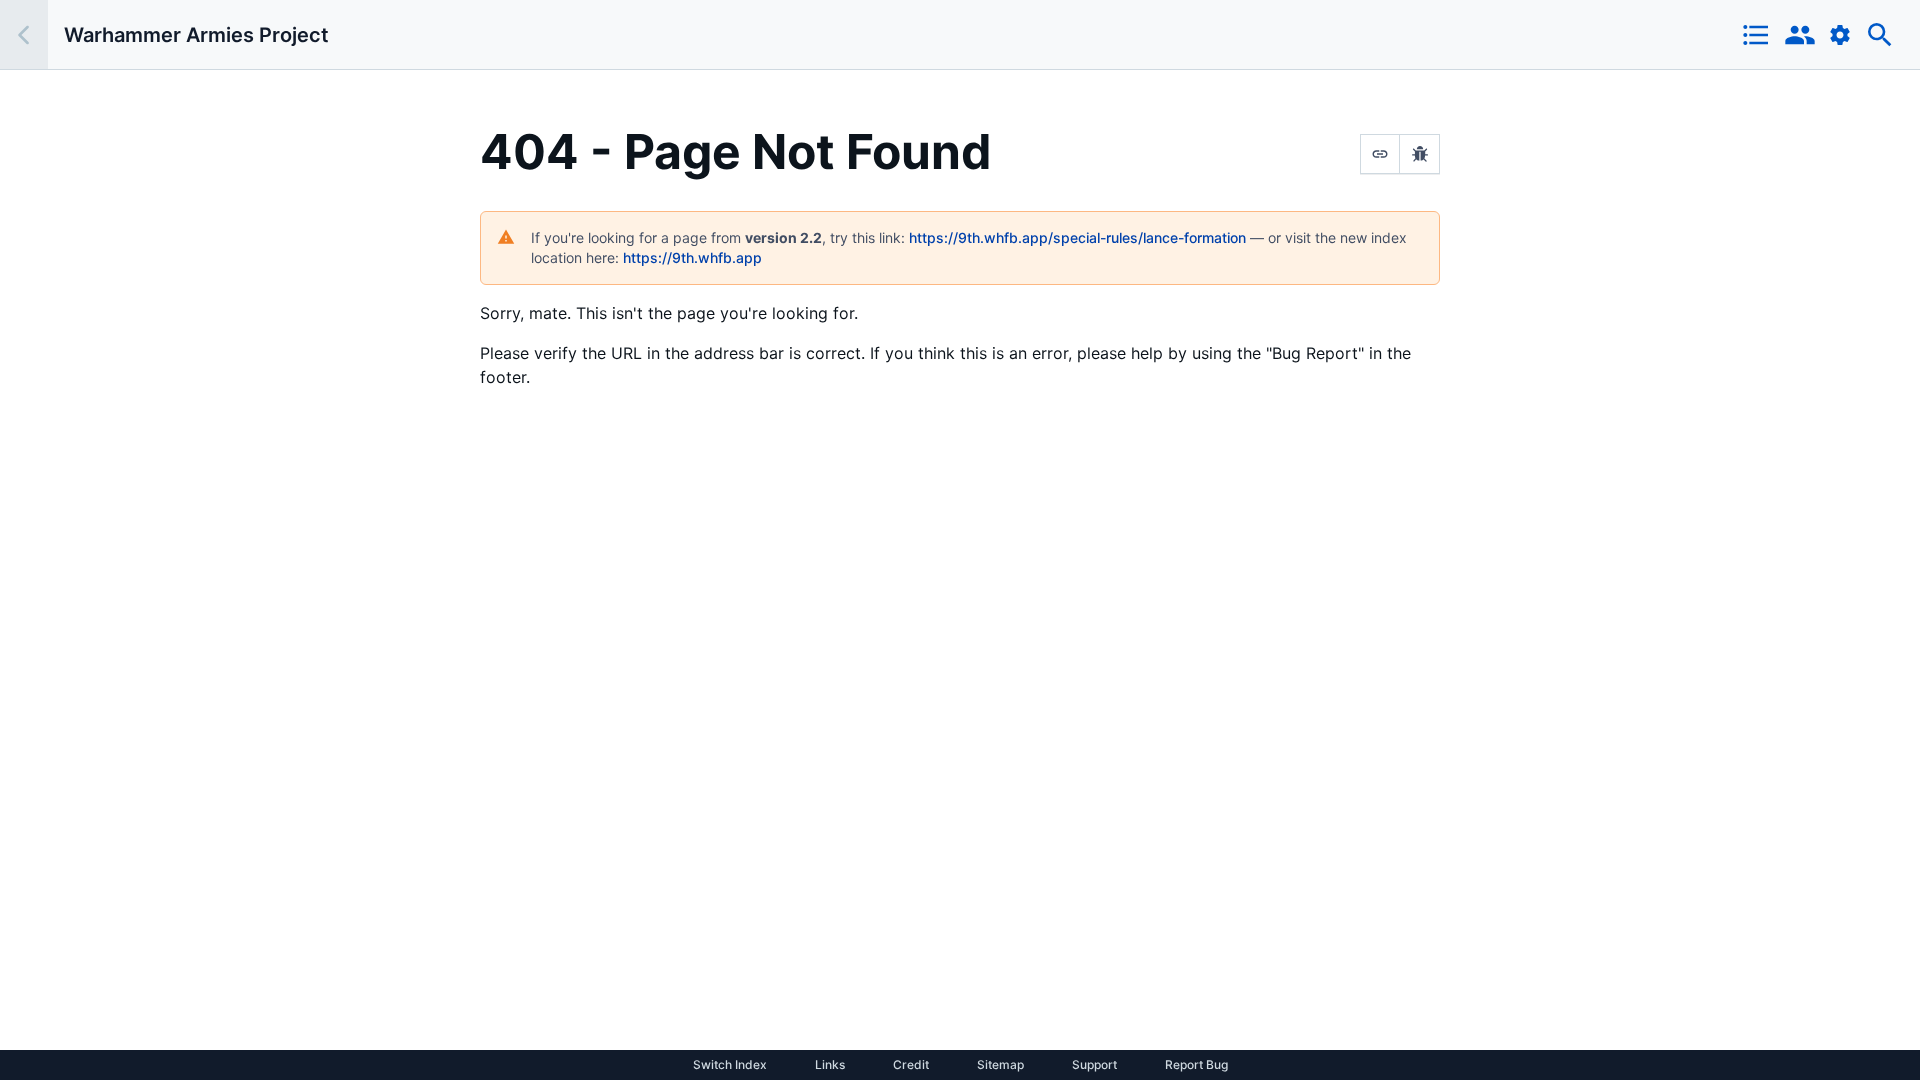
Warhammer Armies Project (196, 35)
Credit (911, 1065)
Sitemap (1000, 1065)
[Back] (24, 34)
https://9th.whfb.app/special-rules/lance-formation (1077, 237)
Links (830, 1065)
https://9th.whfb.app (692, 257)
